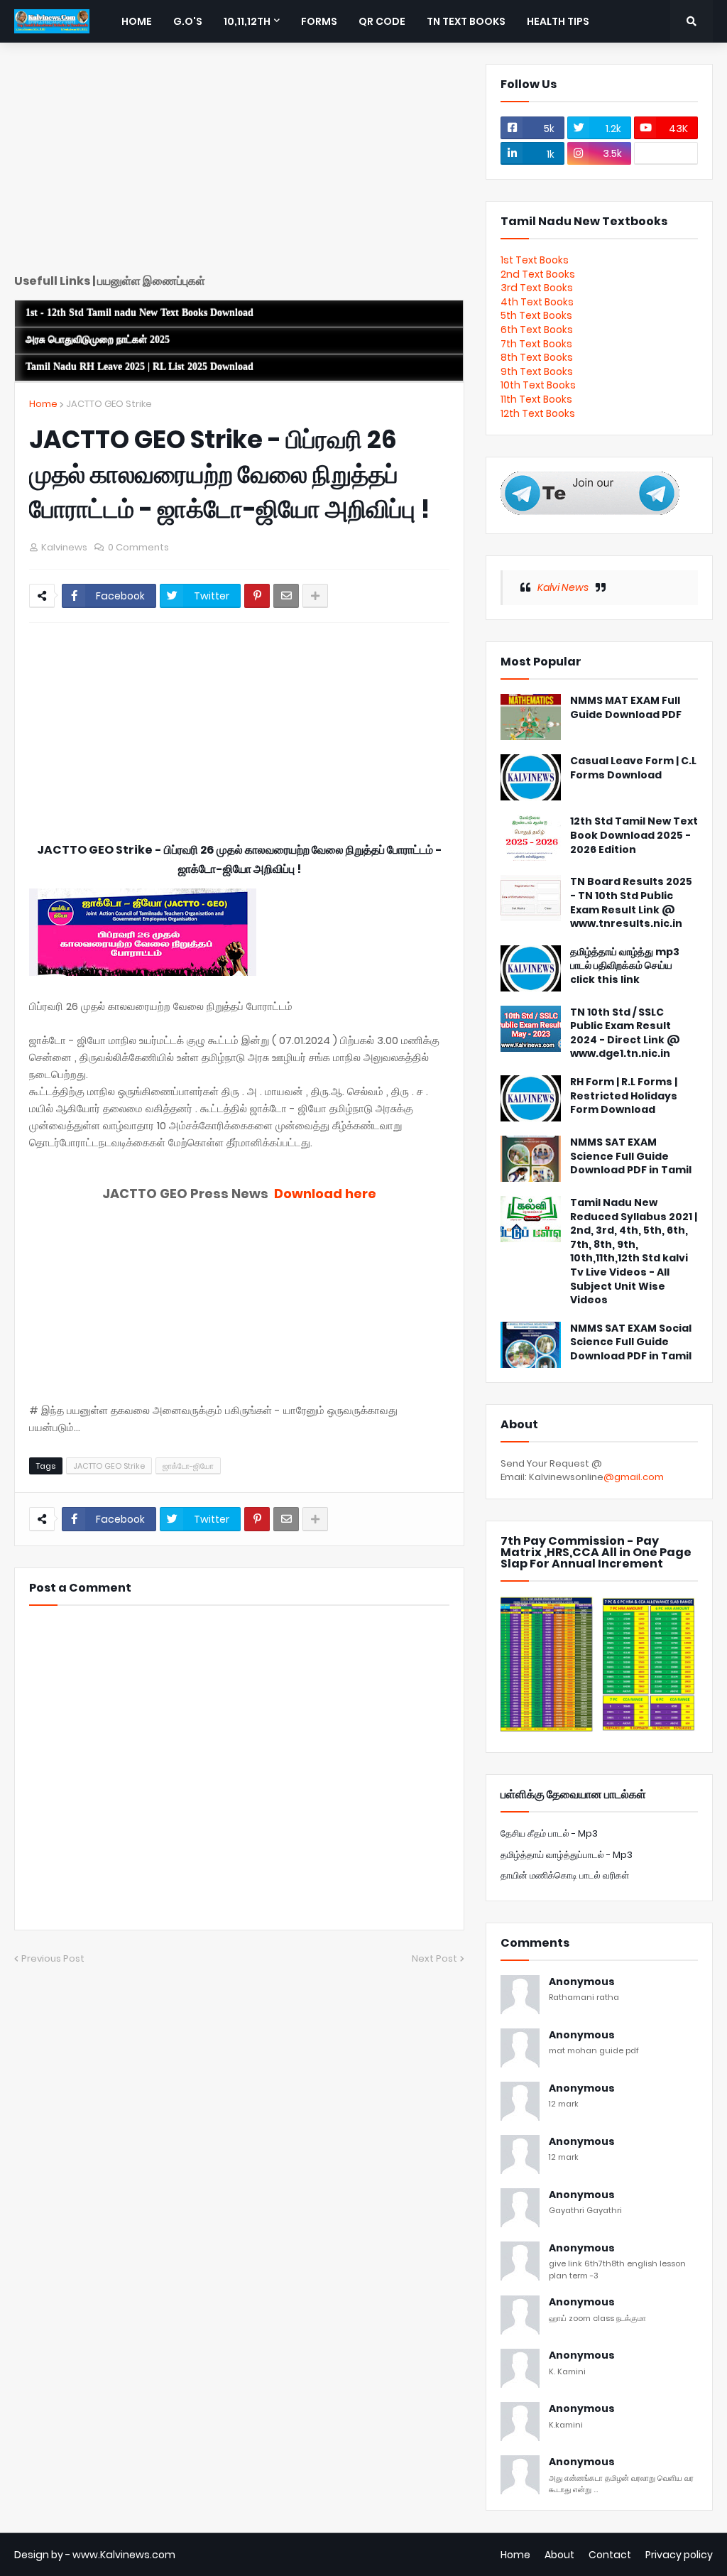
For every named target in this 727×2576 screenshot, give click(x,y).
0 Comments (138, 547)
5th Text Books (536, 315)
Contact (610, 2555)
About (559, 2555)
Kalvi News (563, 587)
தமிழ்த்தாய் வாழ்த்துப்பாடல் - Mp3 (567, 1855)
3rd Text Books (537, 288)
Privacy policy (679, 2555)
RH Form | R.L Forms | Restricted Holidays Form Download (624, 1096)
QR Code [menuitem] (382, 21)
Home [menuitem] (137, 21)
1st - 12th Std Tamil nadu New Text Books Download (140, 313)
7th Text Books (536, 344)
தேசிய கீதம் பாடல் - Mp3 (549, 1833)
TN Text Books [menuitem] (466, 21)
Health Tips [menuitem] (558, 21)
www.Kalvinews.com (124, 2555)
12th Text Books (538, 413)
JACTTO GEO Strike (109, 404)
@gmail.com (634, 1477)
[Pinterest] (257, 596)
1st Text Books (535, 260)
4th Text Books (537, 302)
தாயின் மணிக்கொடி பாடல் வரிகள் (565, 1875)
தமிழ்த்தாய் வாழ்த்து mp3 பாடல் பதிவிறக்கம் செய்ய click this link (625, 966)
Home (43, 404)
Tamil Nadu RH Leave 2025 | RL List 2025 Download (140, 367)
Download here (325, 1194)
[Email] (286, 596)
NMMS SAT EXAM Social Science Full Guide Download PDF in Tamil (631, 1342)
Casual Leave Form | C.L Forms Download (633, 768)
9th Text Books (537, 371)
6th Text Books (537, 330)
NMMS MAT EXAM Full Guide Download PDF (626, 708)
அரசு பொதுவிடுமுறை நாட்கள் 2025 (98, 340)
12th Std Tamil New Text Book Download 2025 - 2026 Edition (634, 835)
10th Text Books (538, 385)
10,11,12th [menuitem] (247, 21)
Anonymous (582, 1982)
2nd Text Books (538, 274)
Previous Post (53, 1958)
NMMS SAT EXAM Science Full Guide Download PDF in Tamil (631, 1156)
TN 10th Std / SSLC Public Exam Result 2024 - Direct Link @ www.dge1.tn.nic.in (625, 1033)
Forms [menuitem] (319, 21)
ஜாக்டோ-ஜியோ (188, 1466)
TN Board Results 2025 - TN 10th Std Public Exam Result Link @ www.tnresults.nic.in (631, 903)
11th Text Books (536, 399)
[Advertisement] (239, 163)
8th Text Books (537, 357)
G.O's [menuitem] (188, 21)
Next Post (434, 1958)
